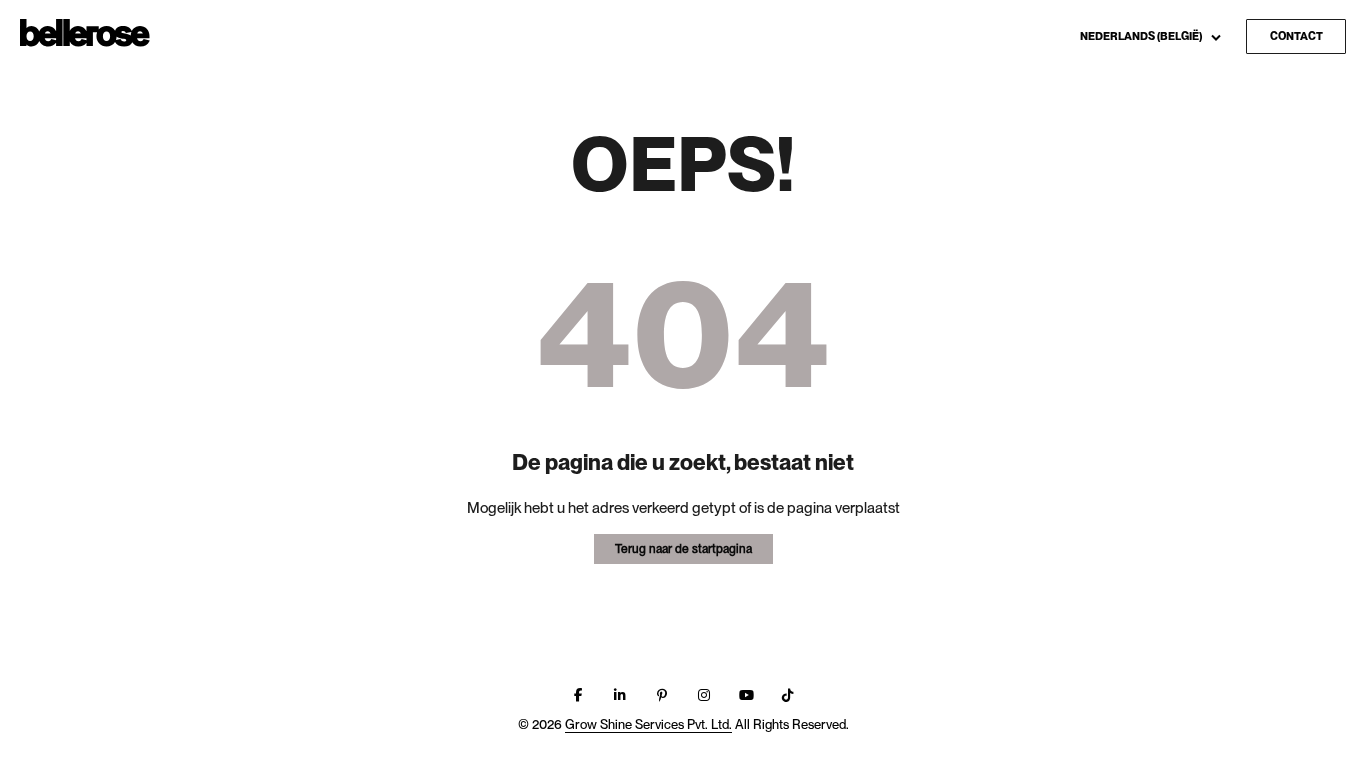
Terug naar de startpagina (683, 549)
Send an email (1216, 71)
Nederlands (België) (1142, 35)
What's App (1208, 102)
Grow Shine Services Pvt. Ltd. (648, 724)
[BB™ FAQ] (85, 34)
